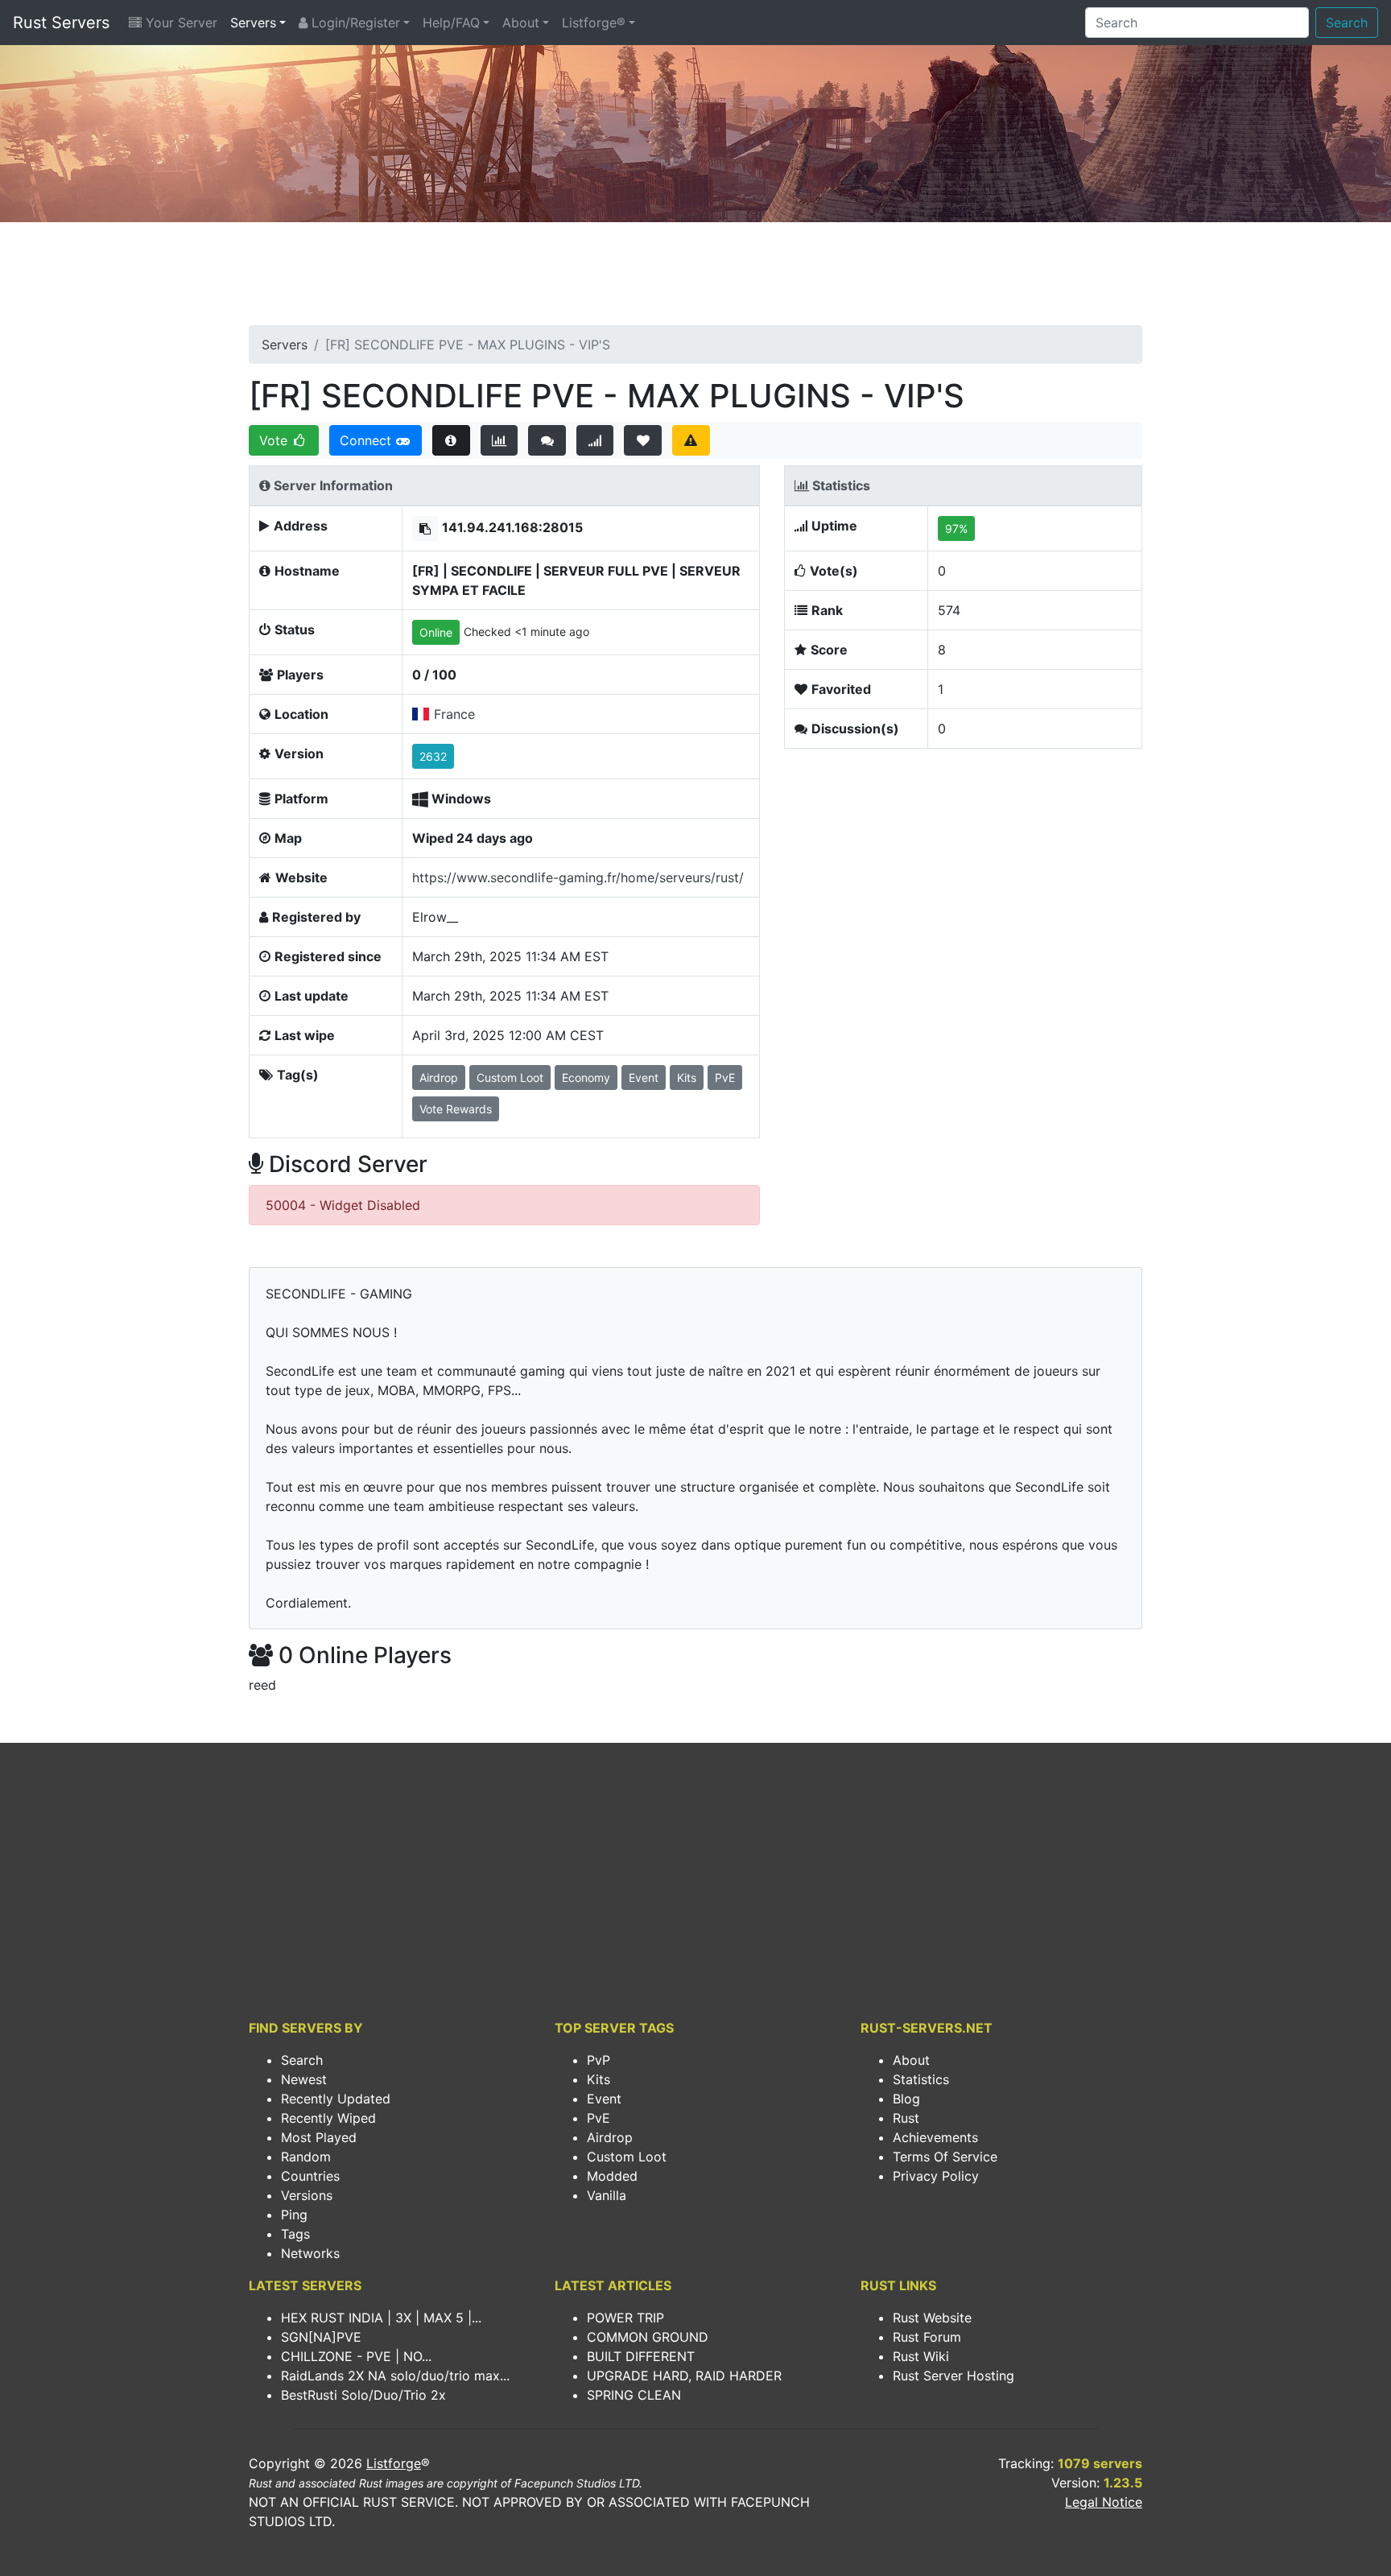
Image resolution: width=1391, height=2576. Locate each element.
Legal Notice (1104, 2502)
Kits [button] (687, 1077)
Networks (310, 2253)
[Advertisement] (695, 279)
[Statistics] (499, 440)
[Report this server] (691, 440)
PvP (599, 2060)
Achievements (935, 2137)
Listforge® (594, 23)
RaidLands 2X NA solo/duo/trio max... (395, 2376)
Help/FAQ (451, 23)
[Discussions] (547, 440)
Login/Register (354, 23)
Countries (310, 2176)
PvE (599, 2118)
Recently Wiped (328, 2118)
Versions (307, 2195)
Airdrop (610, 2137)
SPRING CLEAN (634, 2395)
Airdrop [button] (439, 1077)
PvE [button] (725, 1077)
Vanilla (607, 2195)
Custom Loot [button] (510, 1077)
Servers (253, 23)
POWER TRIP (625, 2318)
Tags (295, 2234)
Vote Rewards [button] (456, 1109)
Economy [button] (586, 1077)
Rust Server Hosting (953, 2376)
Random (306, 2157)
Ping (294, 2215)
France (454, 714)
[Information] (451, 440)
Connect (367, 440)
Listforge (394, 2463)
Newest (304, 2079)
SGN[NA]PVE (321, 2337)
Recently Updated (336, 2099)
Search (1347, 23)
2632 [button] (433, 756)
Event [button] (644, 1077)
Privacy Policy (936, 2176)
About (521, 23)
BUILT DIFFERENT (641, 2356)
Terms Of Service (945, 2157)
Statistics (921, 2079)
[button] (425, 528)
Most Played (319, 2137)
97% (956, 528)
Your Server (180, 23)
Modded (612, 2176)
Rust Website (932, 2318)
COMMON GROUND (648, 2337)
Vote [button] (275, 440)
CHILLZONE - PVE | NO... (356, 2356)
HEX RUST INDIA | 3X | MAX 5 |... (381, 2318)
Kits (599, 2079)
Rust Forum (927, 2337)
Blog (906, 2099)
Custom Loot (627, 2157)
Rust (906, 2118)
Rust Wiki (921, 2356)
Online (436, 632)
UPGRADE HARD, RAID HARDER (684, 2376)
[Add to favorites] (643, 440)
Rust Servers (61, 23)
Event (604, 2099)
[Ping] (595, 440)
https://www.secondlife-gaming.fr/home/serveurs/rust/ (578, 877)
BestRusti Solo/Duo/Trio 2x (363, 2395)
